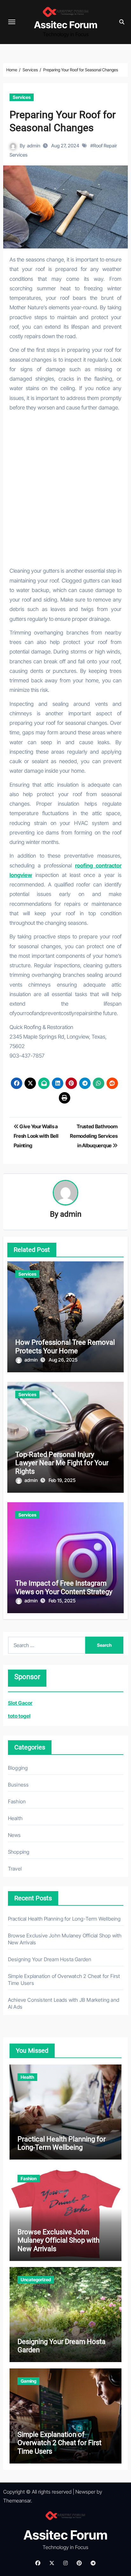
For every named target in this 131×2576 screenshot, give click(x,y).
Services (22, 97)
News (14, 1835)
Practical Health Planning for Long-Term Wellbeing (64, 1919)
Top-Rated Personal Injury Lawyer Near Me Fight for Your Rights (62, 1463)
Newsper (85, 2492)
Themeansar (17, 2501)
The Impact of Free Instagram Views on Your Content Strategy (64, 1587)
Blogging (18, 1768)
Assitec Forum (66, 25)
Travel (15, 1869)
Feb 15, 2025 (62, 1601)
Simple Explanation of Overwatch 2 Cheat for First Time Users (59, 2443)
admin (34, 146)
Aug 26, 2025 (63, 1360)
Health (15, 1818)
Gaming (28, 2381)
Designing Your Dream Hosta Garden (50, 1959)
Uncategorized (36, 2280)
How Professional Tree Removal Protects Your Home (65, 1346)
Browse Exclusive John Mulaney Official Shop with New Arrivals (59, 2240)
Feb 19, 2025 (62, 1480)
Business (18, 1785)
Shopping (19, 1852)
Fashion (17, 1801)
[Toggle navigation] (12, 22)
